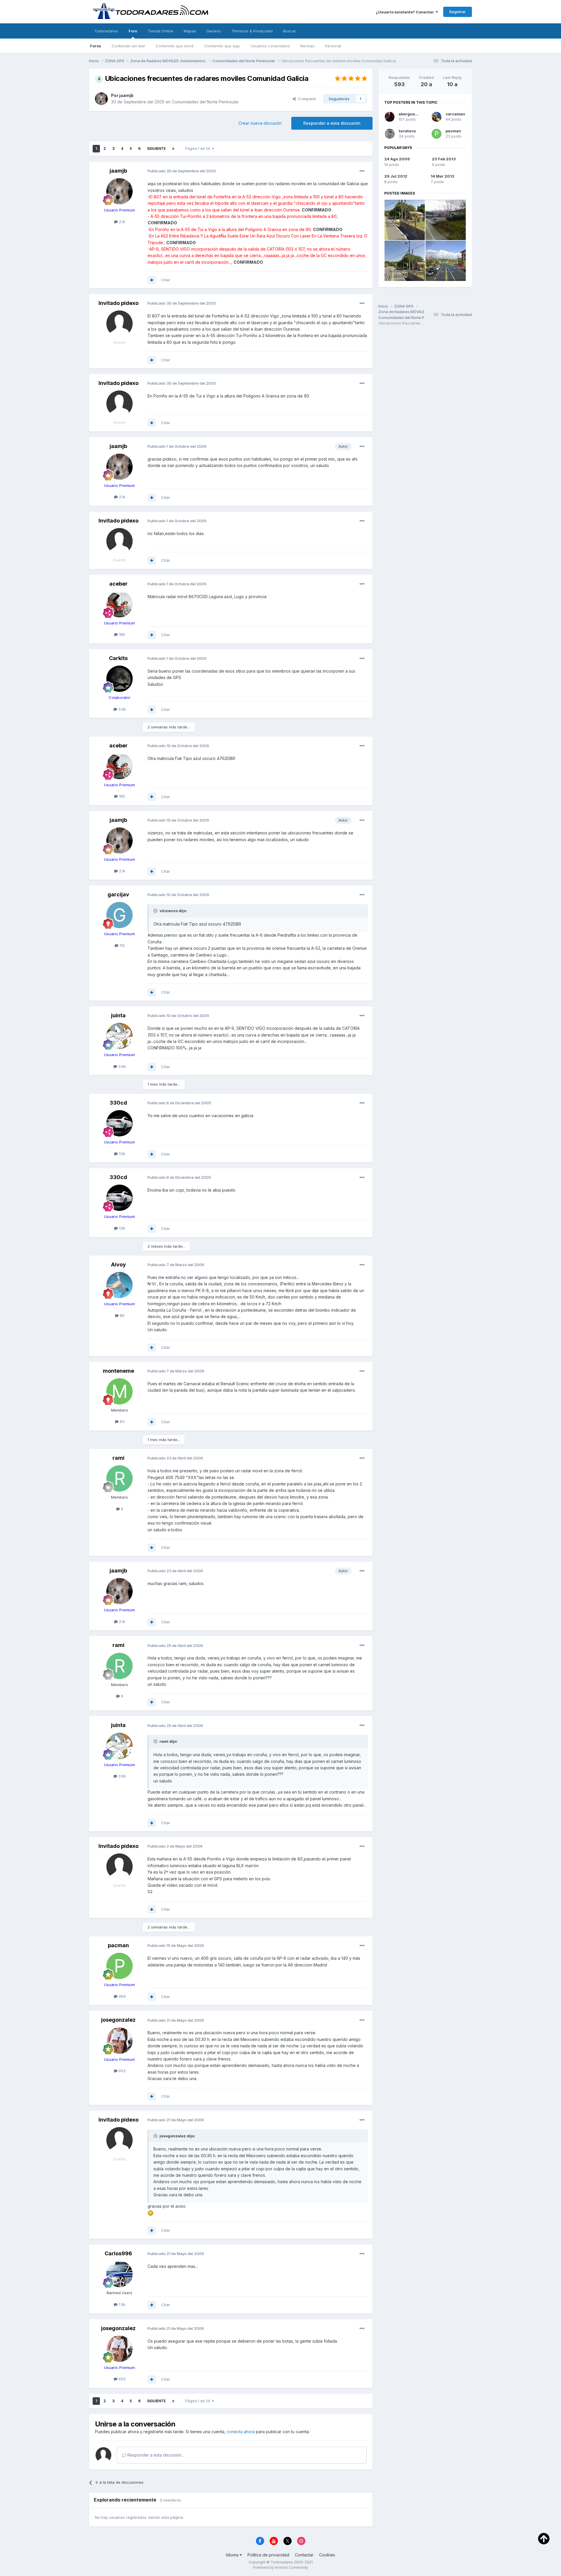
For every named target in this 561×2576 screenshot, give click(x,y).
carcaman (455, 114)
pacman (118, 1945)
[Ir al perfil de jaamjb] (101, 99)
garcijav (118, 894)
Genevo (214, 31)
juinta (118, 1015)
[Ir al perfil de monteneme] (120, 1391)
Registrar (458, 12)
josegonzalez (118, 2020)
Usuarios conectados (270, 46)
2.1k (122, 222)
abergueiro (409, 114)
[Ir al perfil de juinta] (120, 1036)
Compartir (306, 99)
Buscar (290, 31)
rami (118, 1458)
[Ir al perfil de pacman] (120, 1966)
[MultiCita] (152, 280)
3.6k (122, 1066)
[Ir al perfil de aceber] (120, 604)
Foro (133, 31)
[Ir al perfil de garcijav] (120, 915)
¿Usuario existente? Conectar (406, 12)
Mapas (190, 31)
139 (121, 1154)
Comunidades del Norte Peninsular (205, 102)
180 (121, 634)
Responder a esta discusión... (155, 2455)
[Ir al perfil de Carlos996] (120, 2274)
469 (122, 1996)
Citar (166, 280)
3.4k (122, 709)
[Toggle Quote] (156, 911)
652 (122, 2071)
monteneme (118, 1371)
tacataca (407, 131)
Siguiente (156, 149)
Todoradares (106, 31)
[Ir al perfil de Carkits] (120, 679)
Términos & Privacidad (252, 31)
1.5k (121, 2304)
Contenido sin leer (128, 46)
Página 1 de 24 (199, 149)
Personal (333, 46)
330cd (118, 1103)
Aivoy (118, 1264)
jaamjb (126, 95)
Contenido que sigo (222, 46)
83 (122, 1421)
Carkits (118, 658)
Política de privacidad (268, 2555)
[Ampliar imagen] (150, 2213)
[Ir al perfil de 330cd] (120, 1123)
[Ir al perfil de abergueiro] (390, 117)
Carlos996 (118, 2253)
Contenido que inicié (175, 46)
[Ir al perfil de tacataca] (390, 134)
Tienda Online (160, 31)
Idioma (233, 2555)
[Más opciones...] (362, 171)
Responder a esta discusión (332, 123)
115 (122, 945)
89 (122, 1315)
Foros (96, 46)
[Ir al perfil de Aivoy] (120, 1285)
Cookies (327, 2555)
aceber (118, 584)
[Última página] (173, 149)
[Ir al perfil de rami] (120, 1478)
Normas (307, 46)
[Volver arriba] (544, 2538)
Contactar (304, 2555)
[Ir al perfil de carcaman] (437, 117)
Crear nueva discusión (260, 123)
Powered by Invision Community (280, 2567)
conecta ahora (241, 2432)
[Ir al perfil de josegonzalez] (120, 2041)
